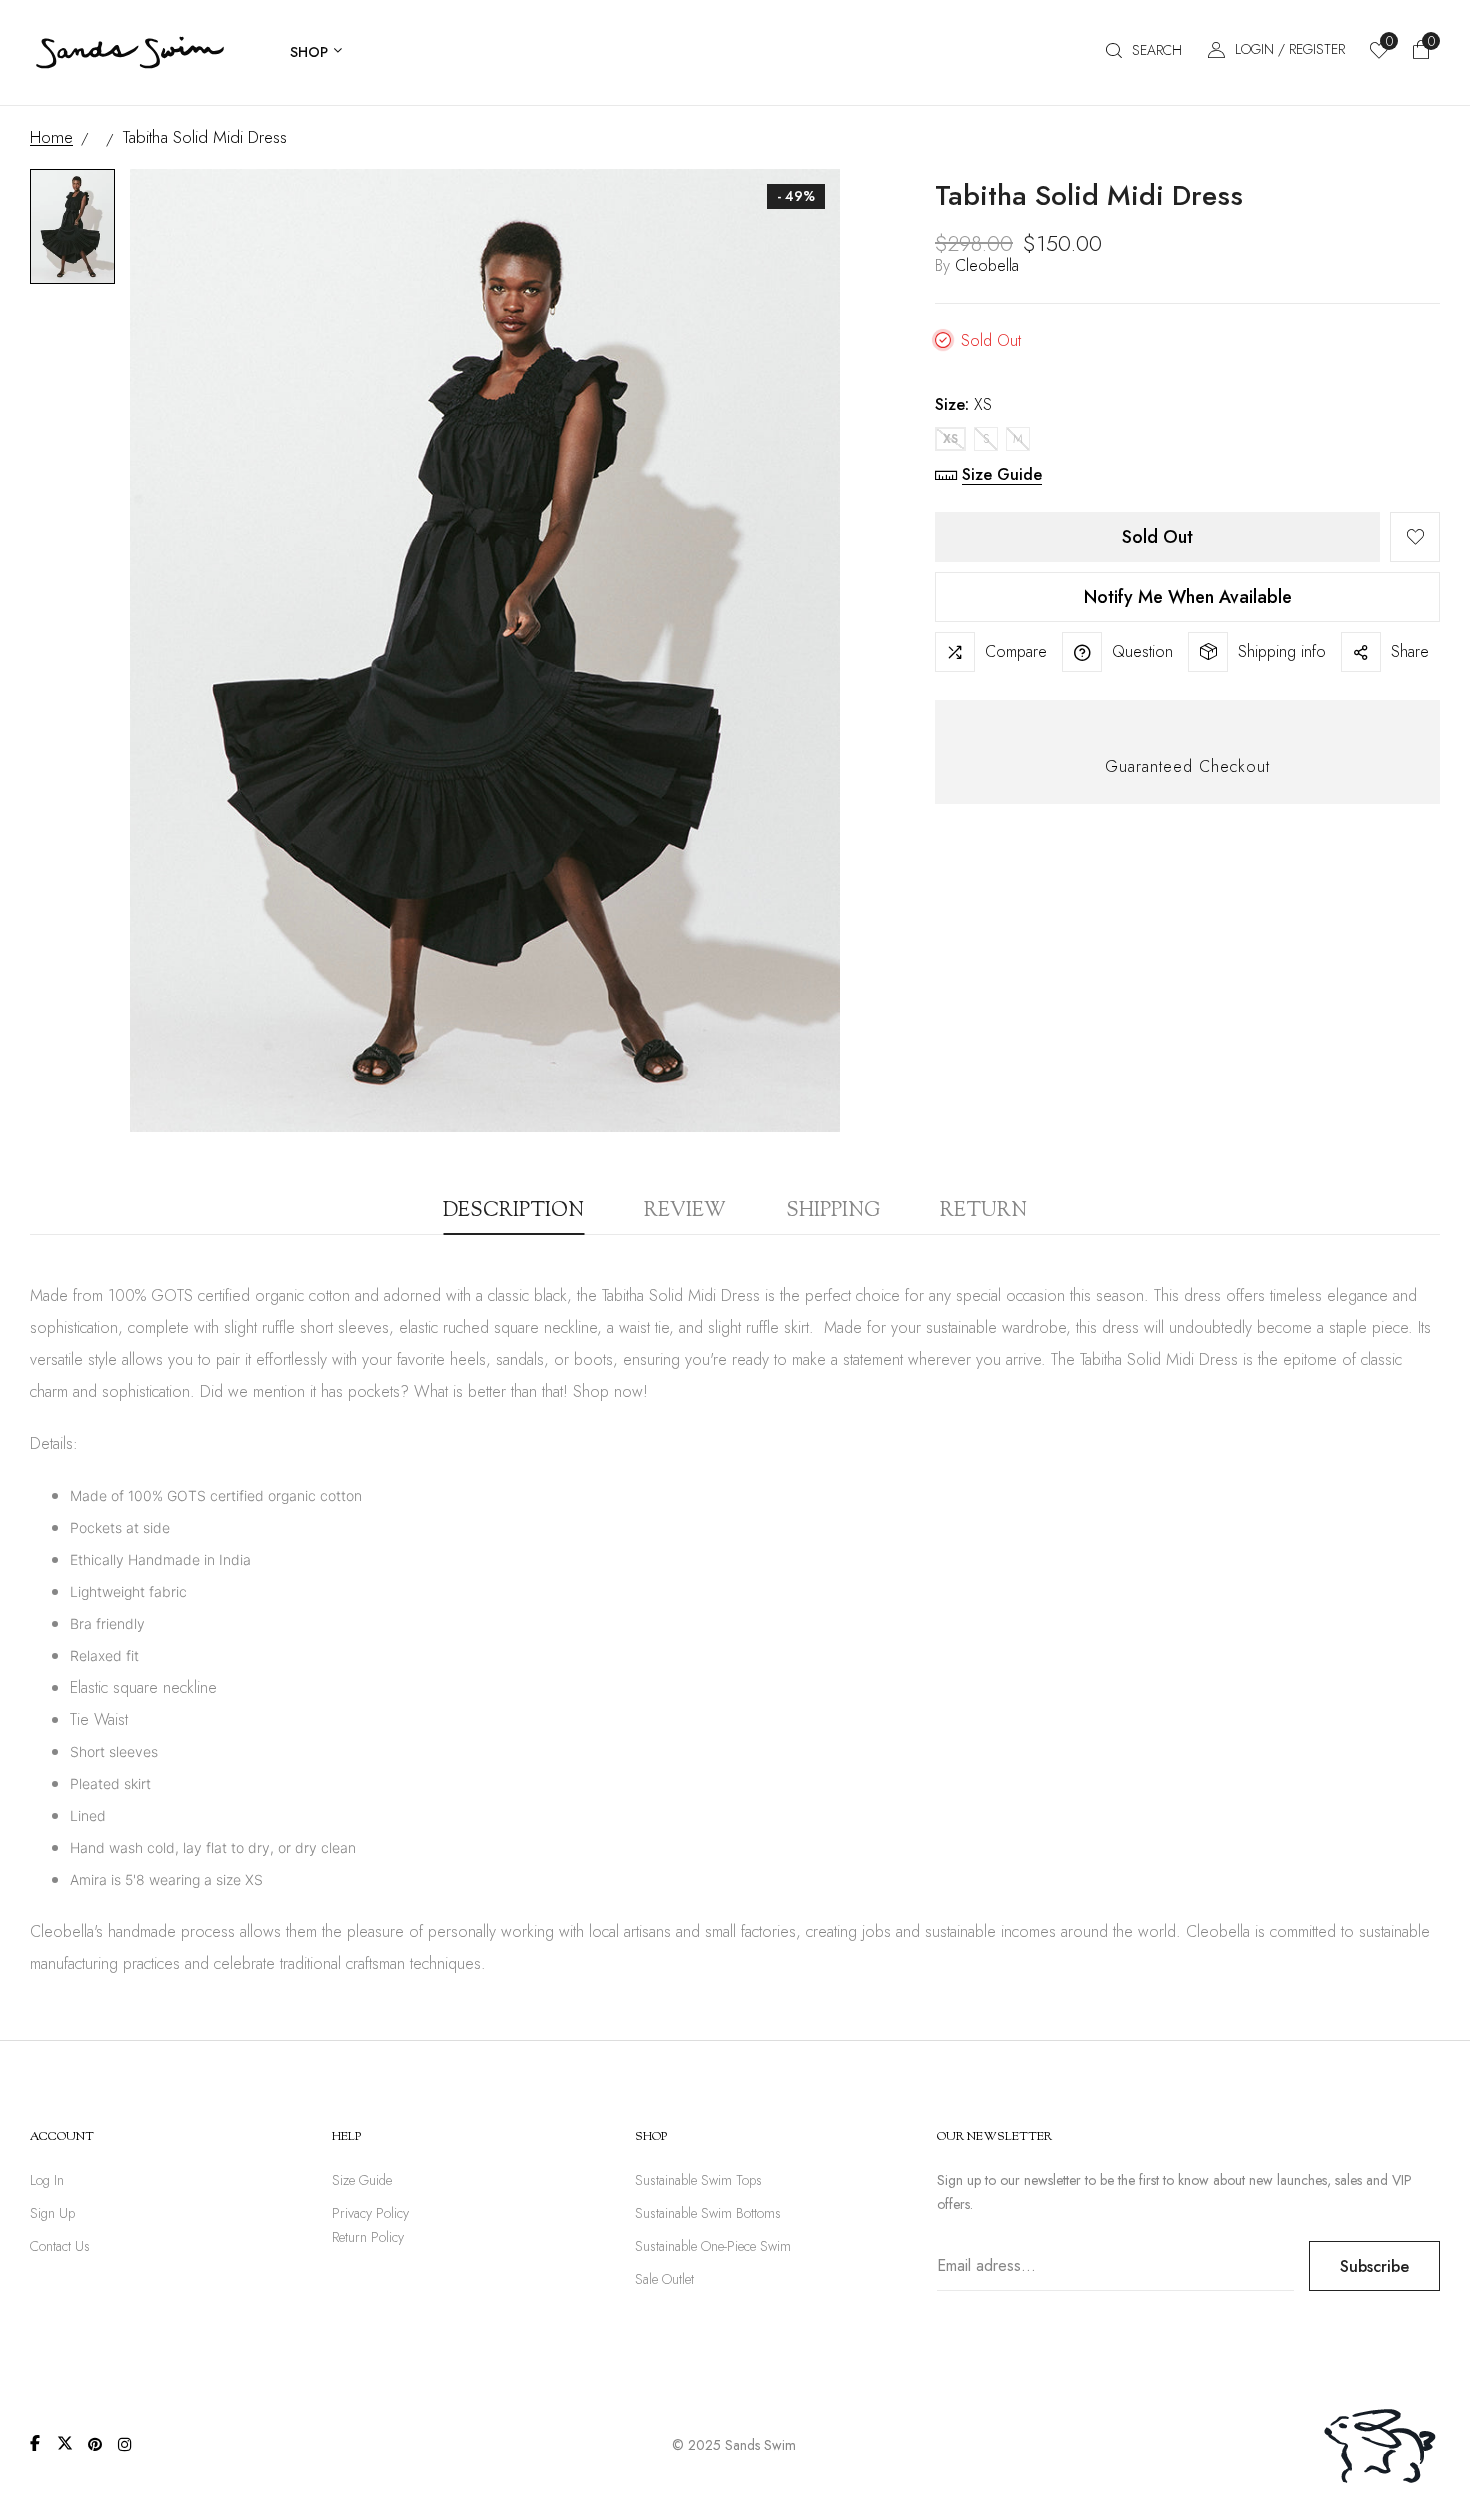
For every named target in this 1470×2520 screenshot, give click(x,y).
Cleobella (987, 265)
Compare (1016, 651)
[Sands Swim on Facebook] (35, 2443)
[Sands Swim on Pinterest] (95, 2444)
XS (950, 439)
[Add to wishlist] (1415, 537)
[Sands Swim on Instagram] (125, 2444)
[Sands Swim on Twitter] (65, 2443)
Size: (963, 404)
